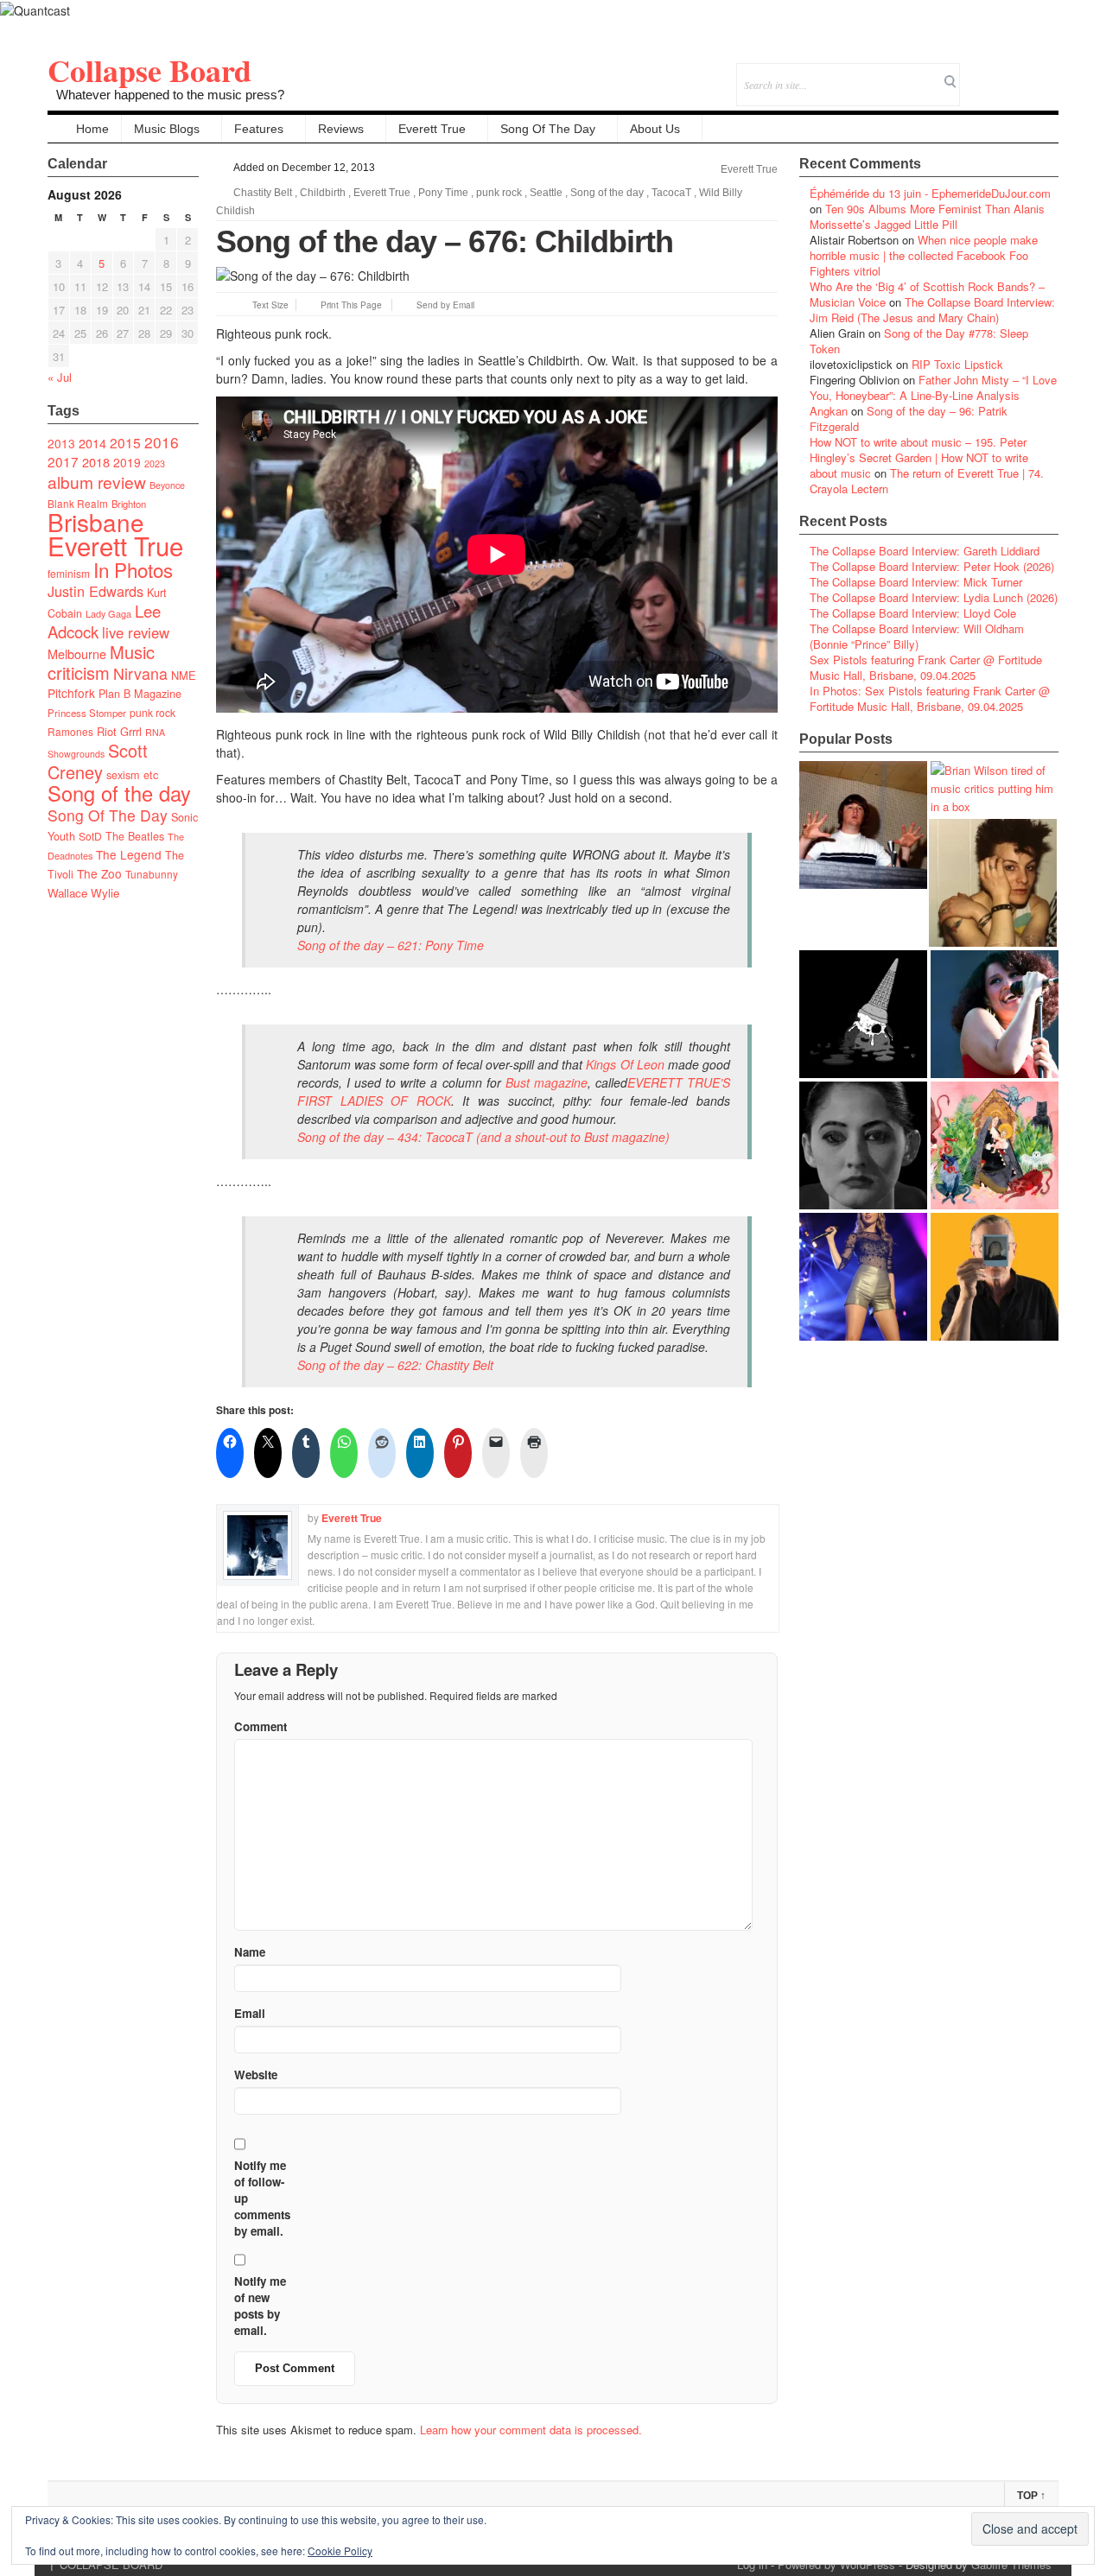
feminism (69, 573)
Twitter (975, 73)
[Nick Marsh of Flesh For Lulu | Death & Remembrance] (993, 883)
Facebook (998, 73)
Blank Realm (78, 503)
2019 (127, 462)
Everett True (432, 129)
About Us (655, 129)
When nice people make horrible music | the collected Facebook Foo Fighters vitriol (924, 255)
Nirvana (140, 673)
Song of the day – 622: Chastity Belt (395, 1365)
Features (259, 129)
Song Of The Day (548, 129)
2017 (63, 461)
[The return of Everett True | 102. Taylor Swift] (863, 1277)
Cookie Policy (340, 2551)
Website (256, 2075)
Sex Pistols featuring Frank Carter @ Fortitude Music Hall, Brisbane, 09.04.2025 (926, 667)
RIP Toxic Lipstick (957, 364)
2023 (155, 463)
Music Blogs (167, 129)
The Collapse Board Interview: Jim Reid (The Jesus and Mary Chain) (932, 310)
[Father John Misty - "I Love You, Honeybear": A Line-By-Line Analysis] (995, 1145)
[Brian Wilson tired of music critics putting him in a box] (995, 788)
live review (136, 632)
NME (184, 675)
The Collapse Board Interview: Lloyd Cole (913, 613)
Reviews (341, 129)
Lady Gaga (108, 613)
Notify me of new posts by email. (260, 2306)
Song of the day (119, 793)
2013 (61, 443)
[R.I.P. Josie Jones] (863, 1145)
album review (97, 482)
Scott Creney (98, 761)
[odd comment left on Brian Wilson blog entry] (863, 825)
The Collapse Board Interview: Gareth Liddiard (925, 551)
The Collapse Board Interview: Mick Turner (916, 582)
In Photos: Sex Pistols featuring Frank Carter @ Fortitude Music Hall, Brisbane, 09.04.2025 (930, 698)
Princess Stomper (87, 713)
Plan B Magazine (140, 694)
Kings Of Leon (625, 1064)
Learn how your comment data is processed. (531, 2430)
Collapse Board (149, 70)
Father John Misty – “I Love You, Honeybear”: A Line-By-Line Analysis (933, 387)
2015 (125, 442)
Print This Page (351, 305)
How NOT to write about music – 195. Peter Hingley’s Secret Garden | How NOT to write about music (919, 457)
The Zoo (99, 873)
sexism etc (132, 775)
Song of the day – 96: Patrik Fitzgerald (909, 419)
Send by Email (445, 305)
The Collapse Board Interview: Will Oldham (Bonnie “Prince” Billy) (917, 636)
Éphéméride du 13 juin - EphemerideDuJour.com (930, 193)
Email (1022, 73)
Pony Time (443, 193)
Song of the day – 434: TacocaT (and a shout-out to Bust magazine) (483, 1137)
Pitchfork (71, 693)
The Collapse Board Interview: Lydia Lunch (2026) (934, 597)
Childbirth (323, 193)
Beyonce (167, 485)
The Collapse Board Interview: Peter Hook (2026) (932, 566)
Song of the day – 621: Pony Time (391, 945)
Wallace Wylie (83, 893)
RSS (1045, 73)
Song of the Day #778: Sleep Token (919, 341)
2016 (162, 442)
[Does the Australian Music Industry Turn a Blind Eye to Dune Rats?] (863, 1014)
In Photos (133, 569)
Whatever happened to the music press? (170, 95)
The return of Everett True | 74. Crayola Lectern (927, 481)
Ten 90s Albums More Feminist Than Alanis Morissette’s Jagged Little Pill (927, 216)
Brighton (129, 504)
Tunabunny (152, 874)
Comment (261, 1726)
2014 (92, 443)
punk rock (153, 712)
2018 (96, 462)
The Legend (129, 854)
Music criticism (101, 662)
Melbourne (77, 654)
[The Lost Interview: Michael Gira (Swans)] (995, 1277)
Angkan (829, 411)
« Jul (60, 377)
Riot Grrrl (119, 731)
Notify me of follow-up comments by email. (262, 2198)
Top (1031, 2496)
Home (92, 129)
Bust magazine (547, 1082)
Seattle (546, 193)
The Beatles (135, 836)
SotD (90, 836)
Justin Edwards (95, 591)
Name (250, 1952)
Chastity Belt (263, 193)
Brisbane (96, 522)
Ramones (70, 731)
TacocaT (671, 193)
